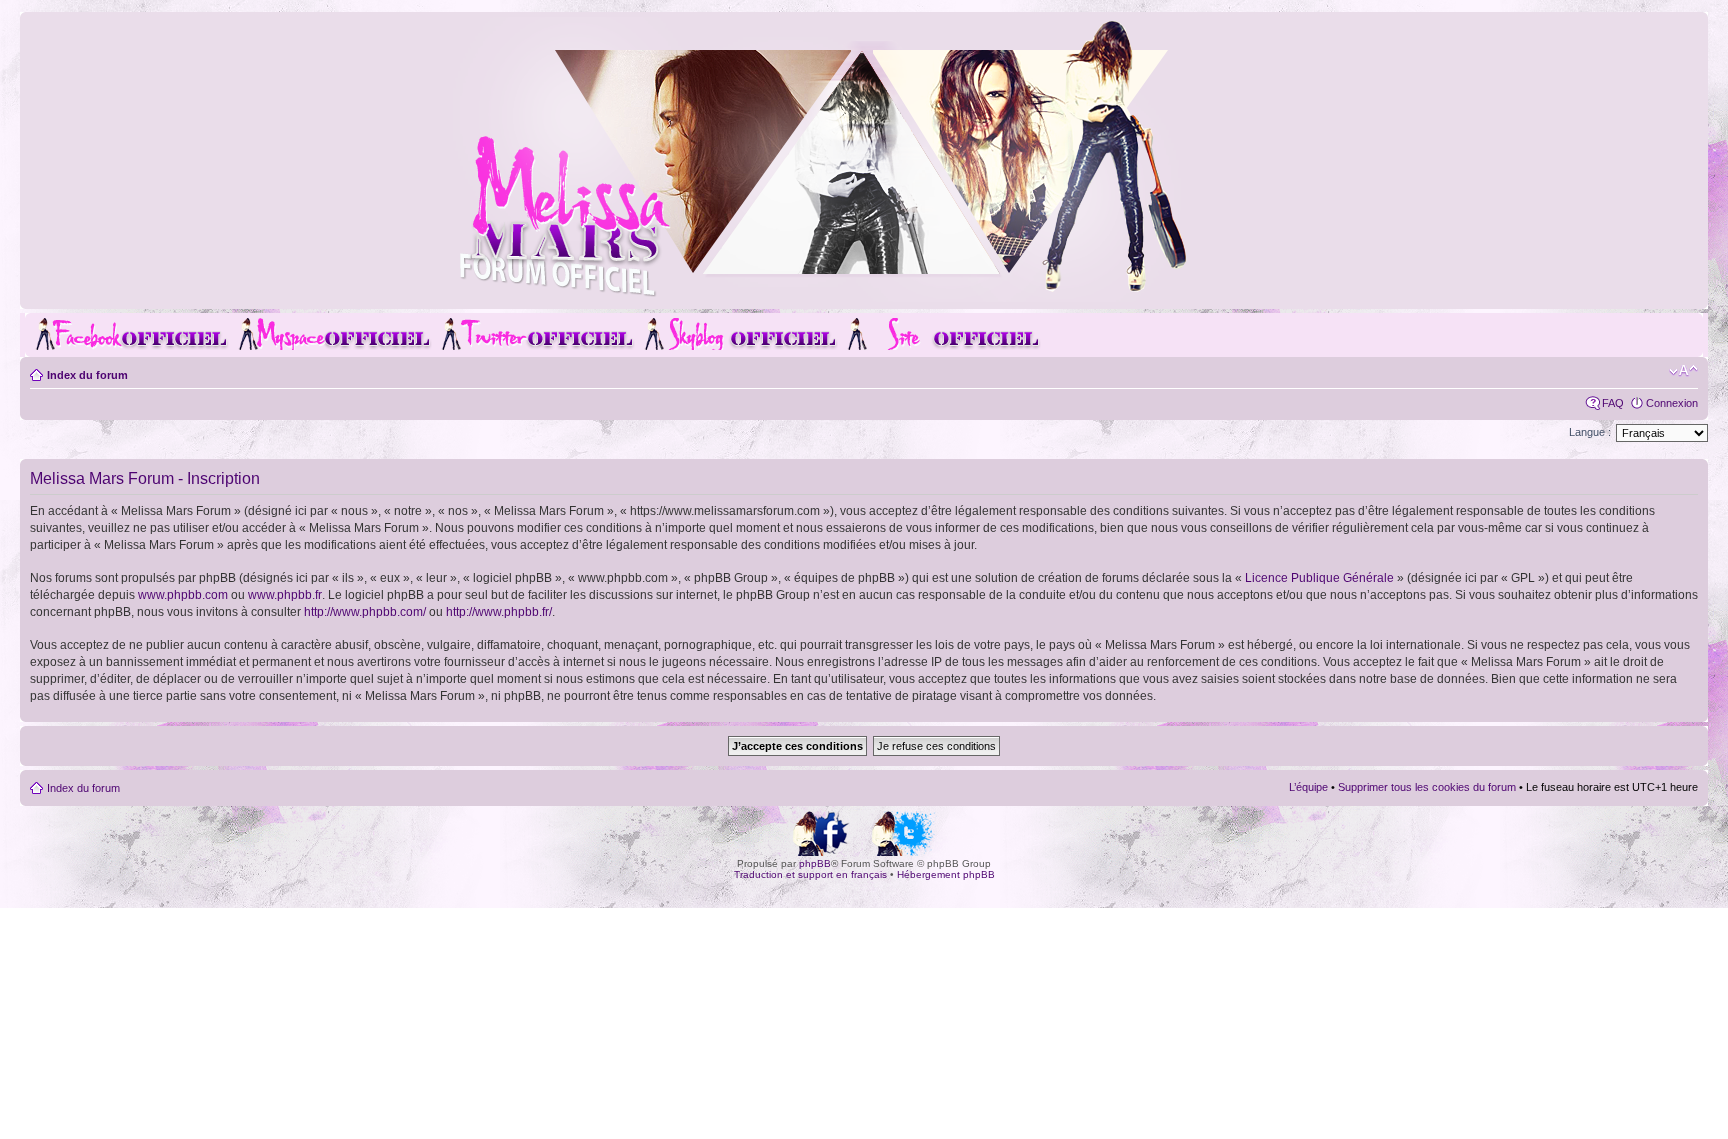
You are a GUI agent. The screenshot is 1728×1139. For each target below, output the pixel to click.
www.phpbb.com (183, 595)
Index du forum (87, 375)
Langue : (1590, 432)
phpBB (815, 863)
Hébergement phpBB (946, 874)
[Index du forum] (864, 293)
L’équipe (1308, 787)
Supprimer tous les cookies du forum (1427, 787)
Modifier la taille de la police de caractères (1683, 371)
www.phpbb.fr (285, 595)
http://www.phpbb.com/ (365, 612)
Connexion (1672, 403)
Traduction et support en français (810, 874)
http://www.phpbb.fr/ (499, 612)
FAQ (1613, 403)
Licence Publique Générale (1319, 578)
